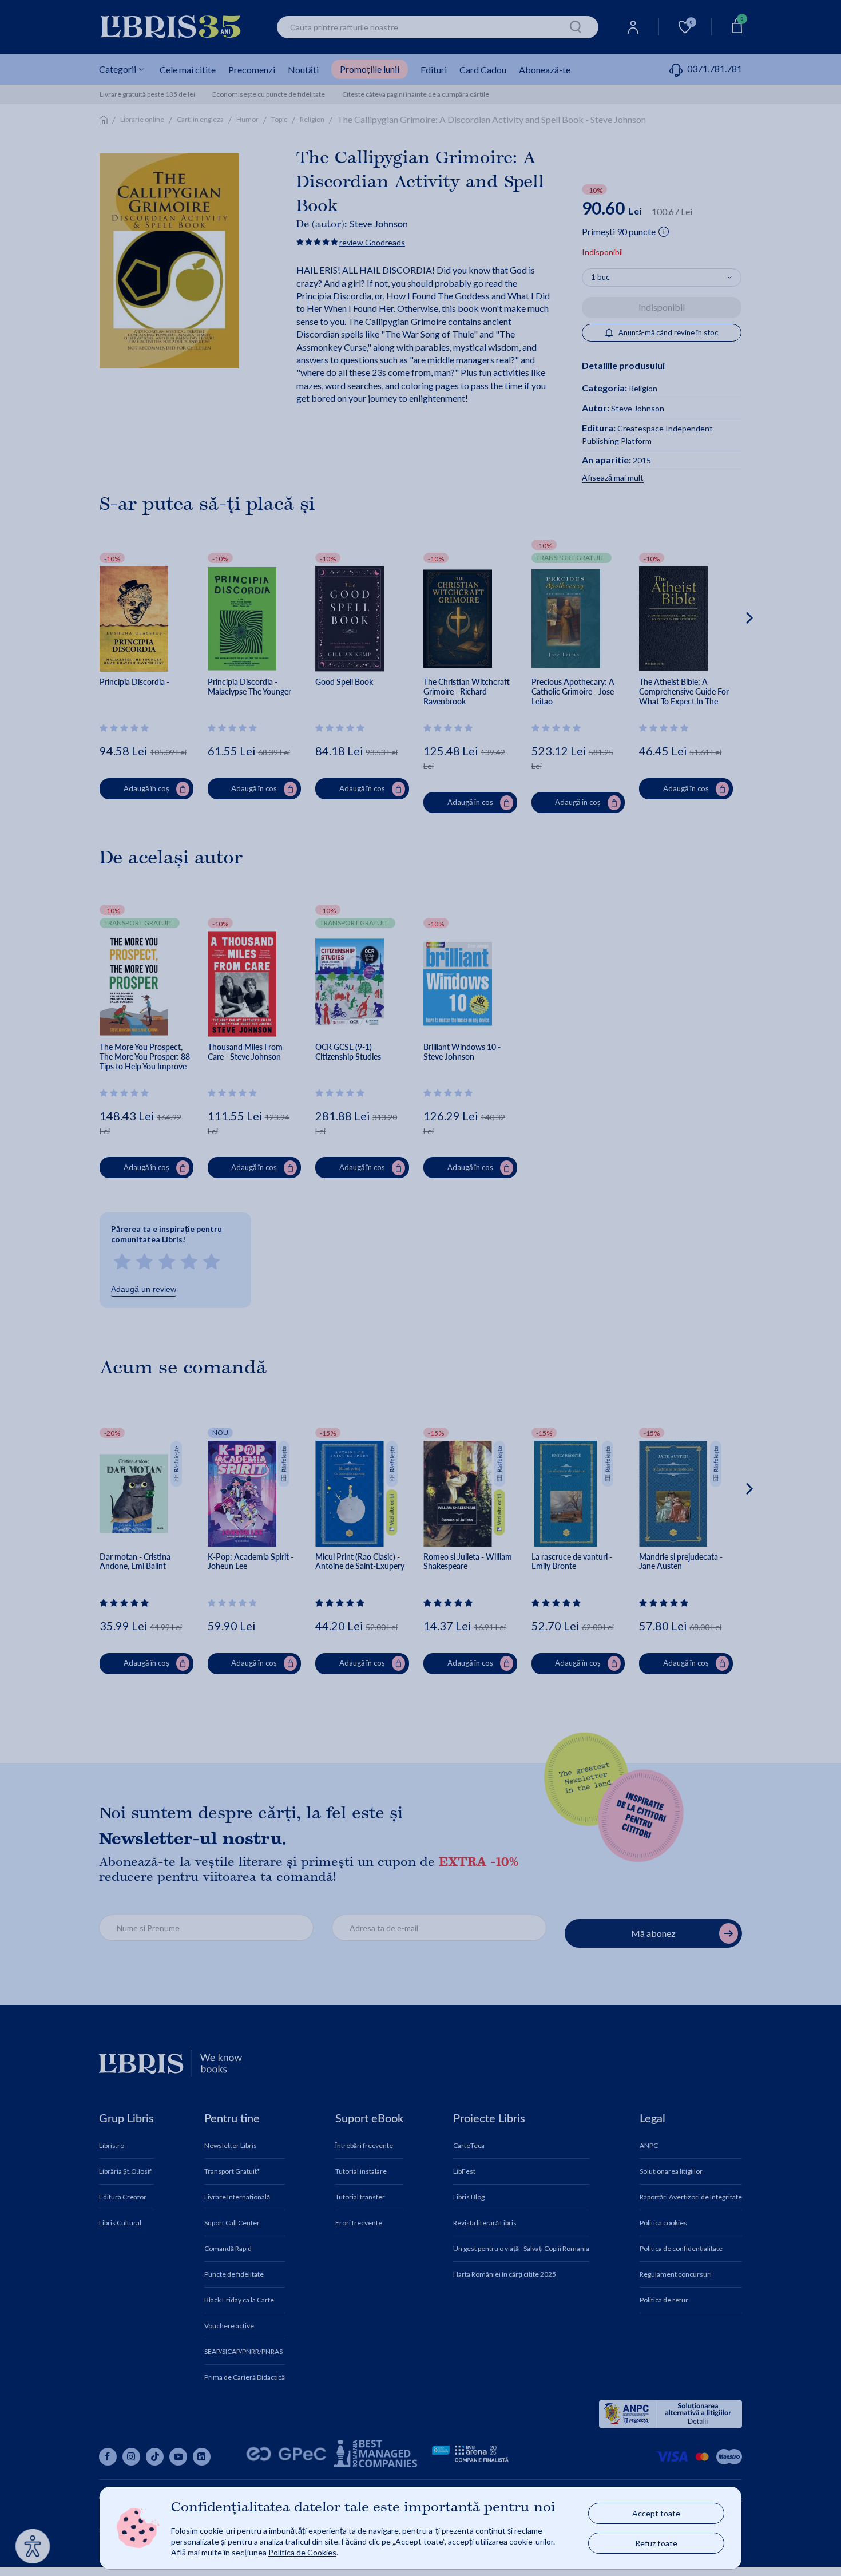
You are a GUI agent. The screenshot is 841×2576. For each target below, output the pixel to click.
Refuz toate (656, 2543)
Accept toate (656, 2513)
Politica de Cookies (302, 2552)
